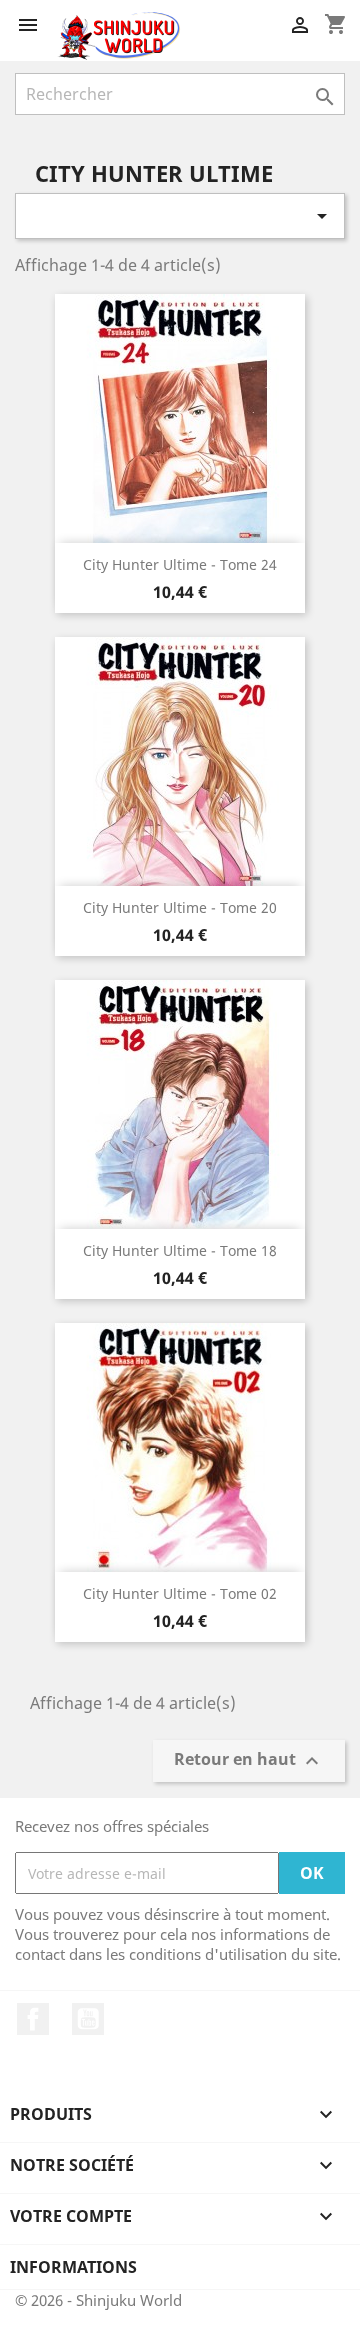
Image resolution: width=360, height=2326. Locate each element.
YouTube (88, 2019)
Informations (73, 2267)
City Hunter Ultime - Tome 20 (180, 907)
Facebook (33, 2019)
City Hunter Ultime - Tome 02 (180, 1593)
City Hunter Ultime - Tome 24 (180, 564)
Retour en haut (249, 1761)
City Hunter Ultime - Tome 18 (180, 1250)
